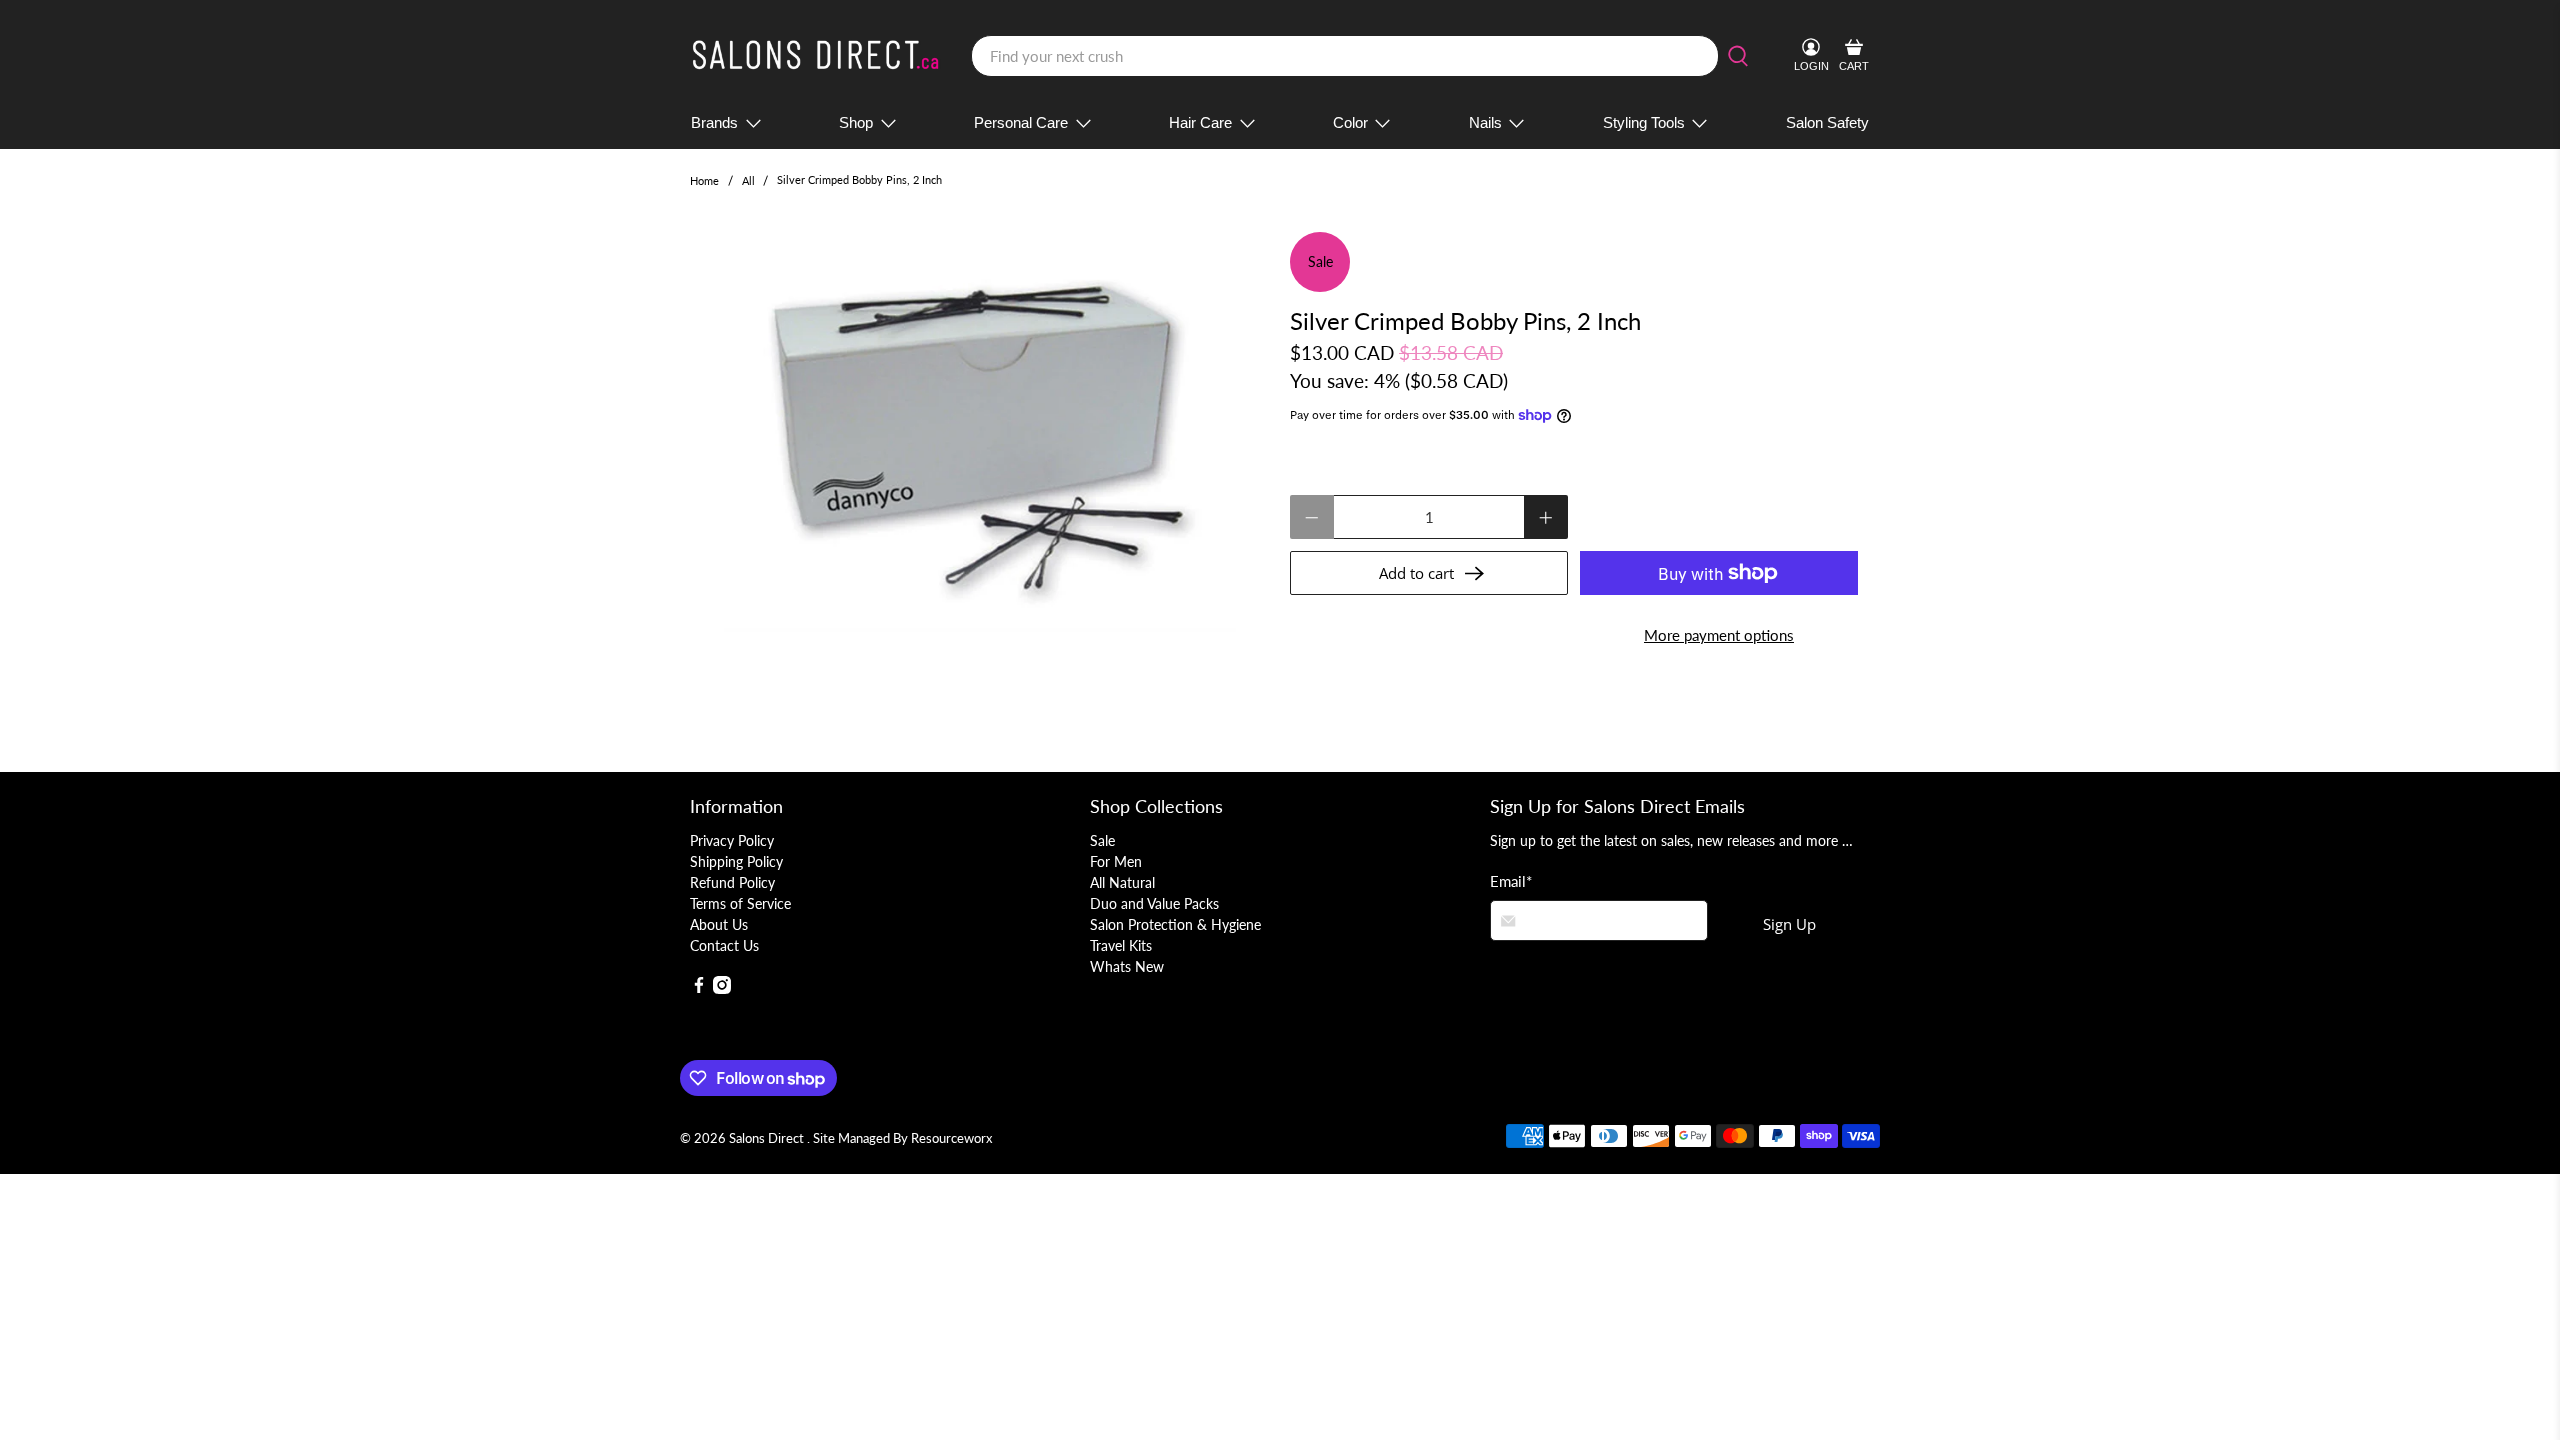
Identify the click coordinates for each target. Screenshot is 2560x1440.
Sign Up (1789, 924)
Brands (714, 122)
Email (1511, 881)
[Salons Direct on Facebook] (699, 988)
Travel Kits (1121, 945)
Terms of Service (740, 903)
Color (1350, 122)
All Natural (1122, 882)
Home (704, 180)
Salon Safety (1827, 122)
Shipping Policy (736, 861)
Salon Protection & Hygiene (1175, 924)
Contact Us (724, 945)
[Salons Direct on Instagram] (722, 988)
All (748, 180)
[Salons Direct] (816, 56)
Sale (1102, 840)
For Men (1116, 861)
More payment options (1719, 635)
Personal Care (1021, 122)
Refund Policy (732, 882)
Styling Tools (1644, 122)
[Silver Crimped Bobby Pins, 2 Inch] (980, 432)
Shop (856, 122)
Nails (1485, 122)
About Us (719, 924)
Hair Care (1200, 122)
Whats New (1127, 966)
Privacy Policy (732, 840)
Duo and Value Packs (1154, 903)
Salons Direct (768, 1138)
